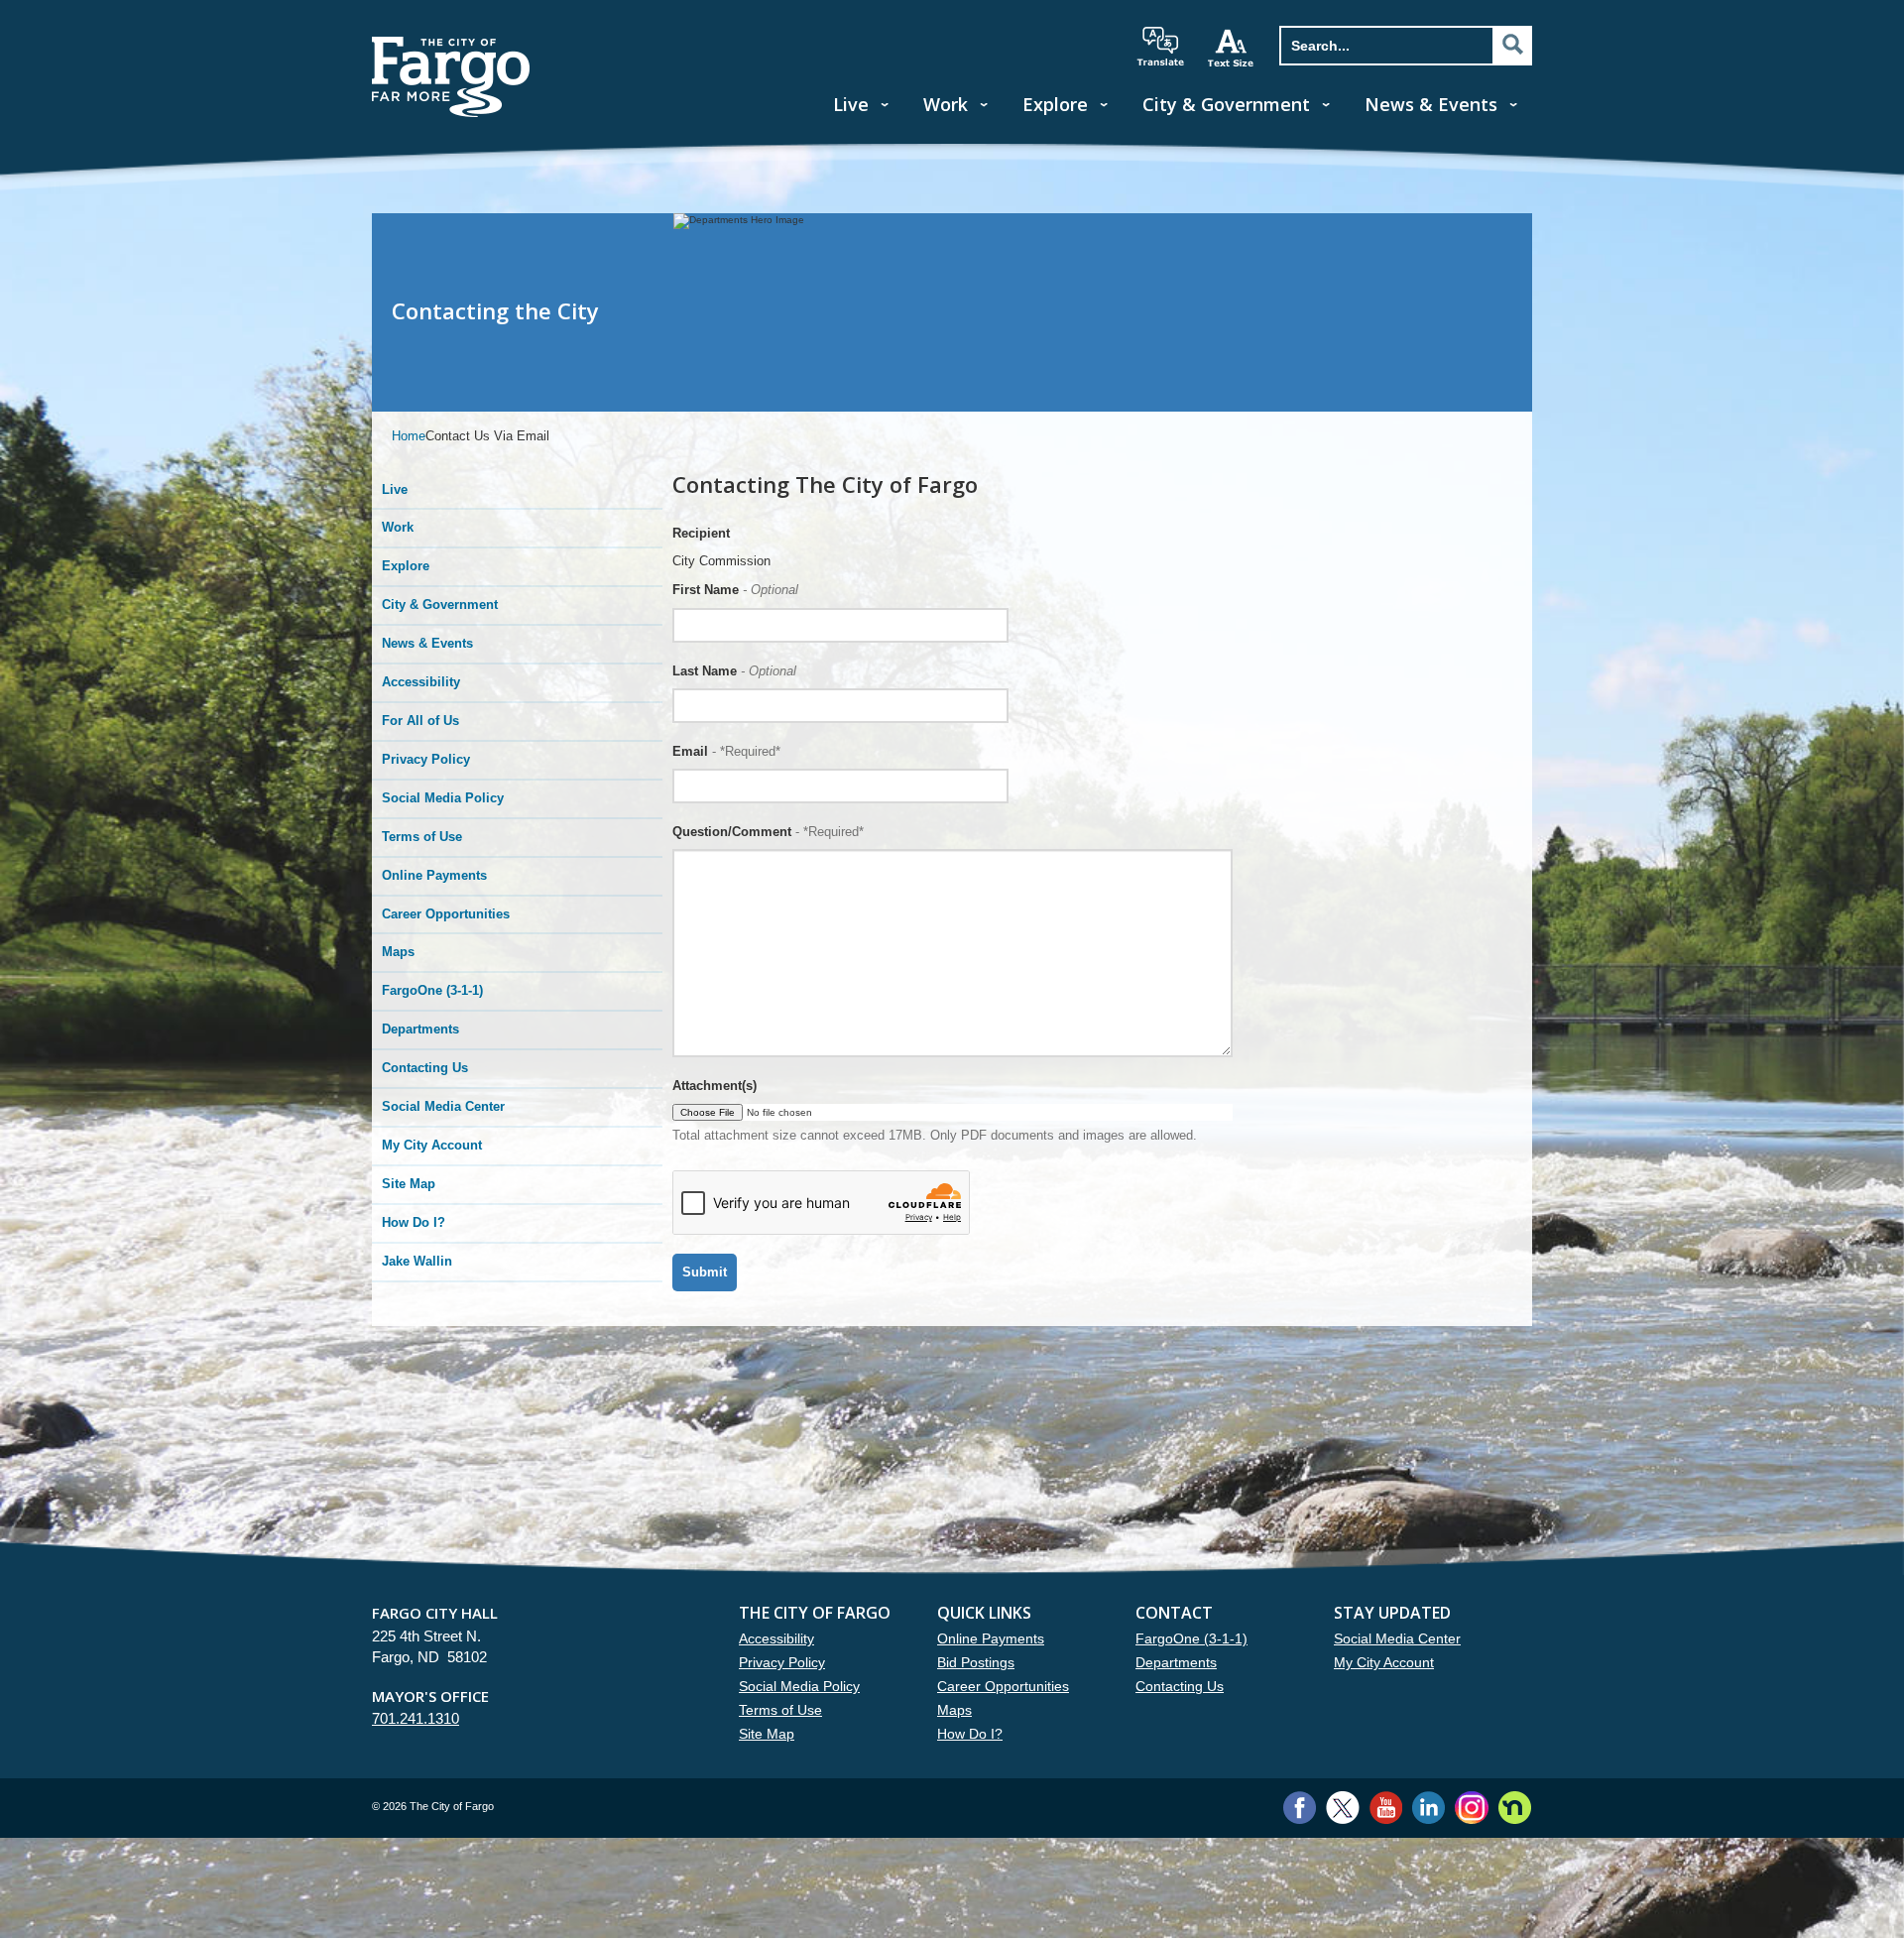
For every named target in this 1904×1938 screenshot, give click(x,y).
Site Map (409, 1184)
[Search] (1512, 45)
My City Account (432, 1145)
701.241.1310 (416, 1718)
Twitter (1343, 1808)
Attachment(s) (714, 1086)
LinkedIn (1428, 1808)
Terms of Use (422, 837)
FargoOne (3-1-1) (432, 990)
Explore (1055, 104)
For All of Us (420, 721)
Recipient (701, 533)
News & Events (1431, 104)
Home (409, 436)
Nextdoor (1515, 1808)
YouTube (1386, 1808)
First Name (735, 590)
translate (1160, 47)
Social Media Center (443, 1106)
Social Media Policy (443, 798)
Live (851, 104)
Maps (398, 952)
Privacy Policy (426, 759)
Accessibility (421, 682)
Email (726, 751)
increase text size (1232, 48)
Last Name (734, 671)
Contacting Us (425, 1068)
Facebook (1300, 1808)
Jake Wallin (417, 1261)
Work (946, 104)
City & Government (1226, 104)
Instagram (1471, 1808)
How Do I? (414, 1222)
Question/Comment (768, 832)
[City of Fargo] (451, 43)
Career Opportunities (446, 914)
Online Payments (434, 875)
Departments (420, 1029)
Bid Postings (976, 1662)
